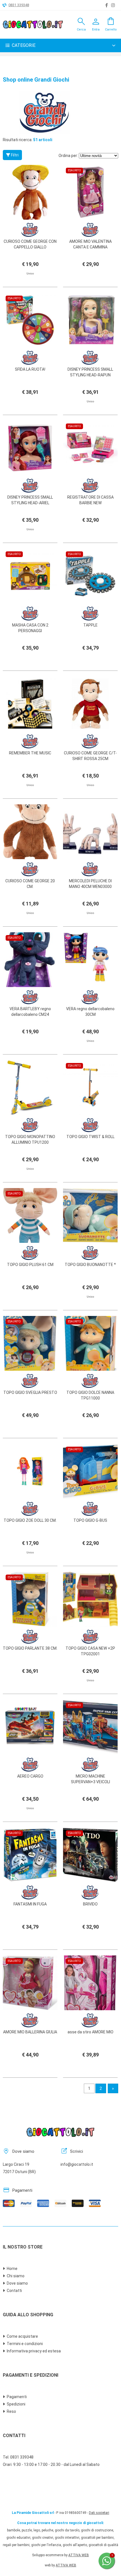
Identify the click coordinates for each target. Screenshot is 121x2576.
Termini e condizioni (25, 2344)
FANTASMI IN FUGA (30, 1904)
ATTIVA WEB (79, 2555)
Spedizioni (16, 2404)
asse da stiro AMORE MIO (90, 2032)
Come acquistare (22, 2336)
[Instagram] (113, 5)
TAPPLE (90, 625)
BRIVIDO (90, 1904)
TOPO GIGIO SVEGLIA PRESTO (30, 1392)
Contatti (14, 2291)
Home (12, 2269)
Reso (11, 2411)
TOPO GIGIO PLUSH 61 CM (30, 1265)
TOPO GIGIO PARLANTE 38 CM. (30, 1648)
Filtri (14, 155)
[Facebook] (107, 5)
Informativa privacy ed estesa (34, 2351)
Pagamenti (17, 2397)
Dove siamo (17, 2283)
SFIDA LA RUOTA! (30, 369)
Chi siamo (16, 2276)
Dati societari (99, 2513)
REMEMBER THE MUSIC (30, 753)
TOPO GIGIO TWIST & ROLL (90, 1137)
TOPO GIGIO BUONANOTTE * (90, 1265)
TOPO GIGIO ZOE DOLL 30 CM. (30, 1520)
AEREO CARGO (30, 1776)
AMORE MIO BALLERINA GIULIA (30, 2032)
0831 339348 (19, 5)
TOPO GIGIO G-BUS (90, 1520)
